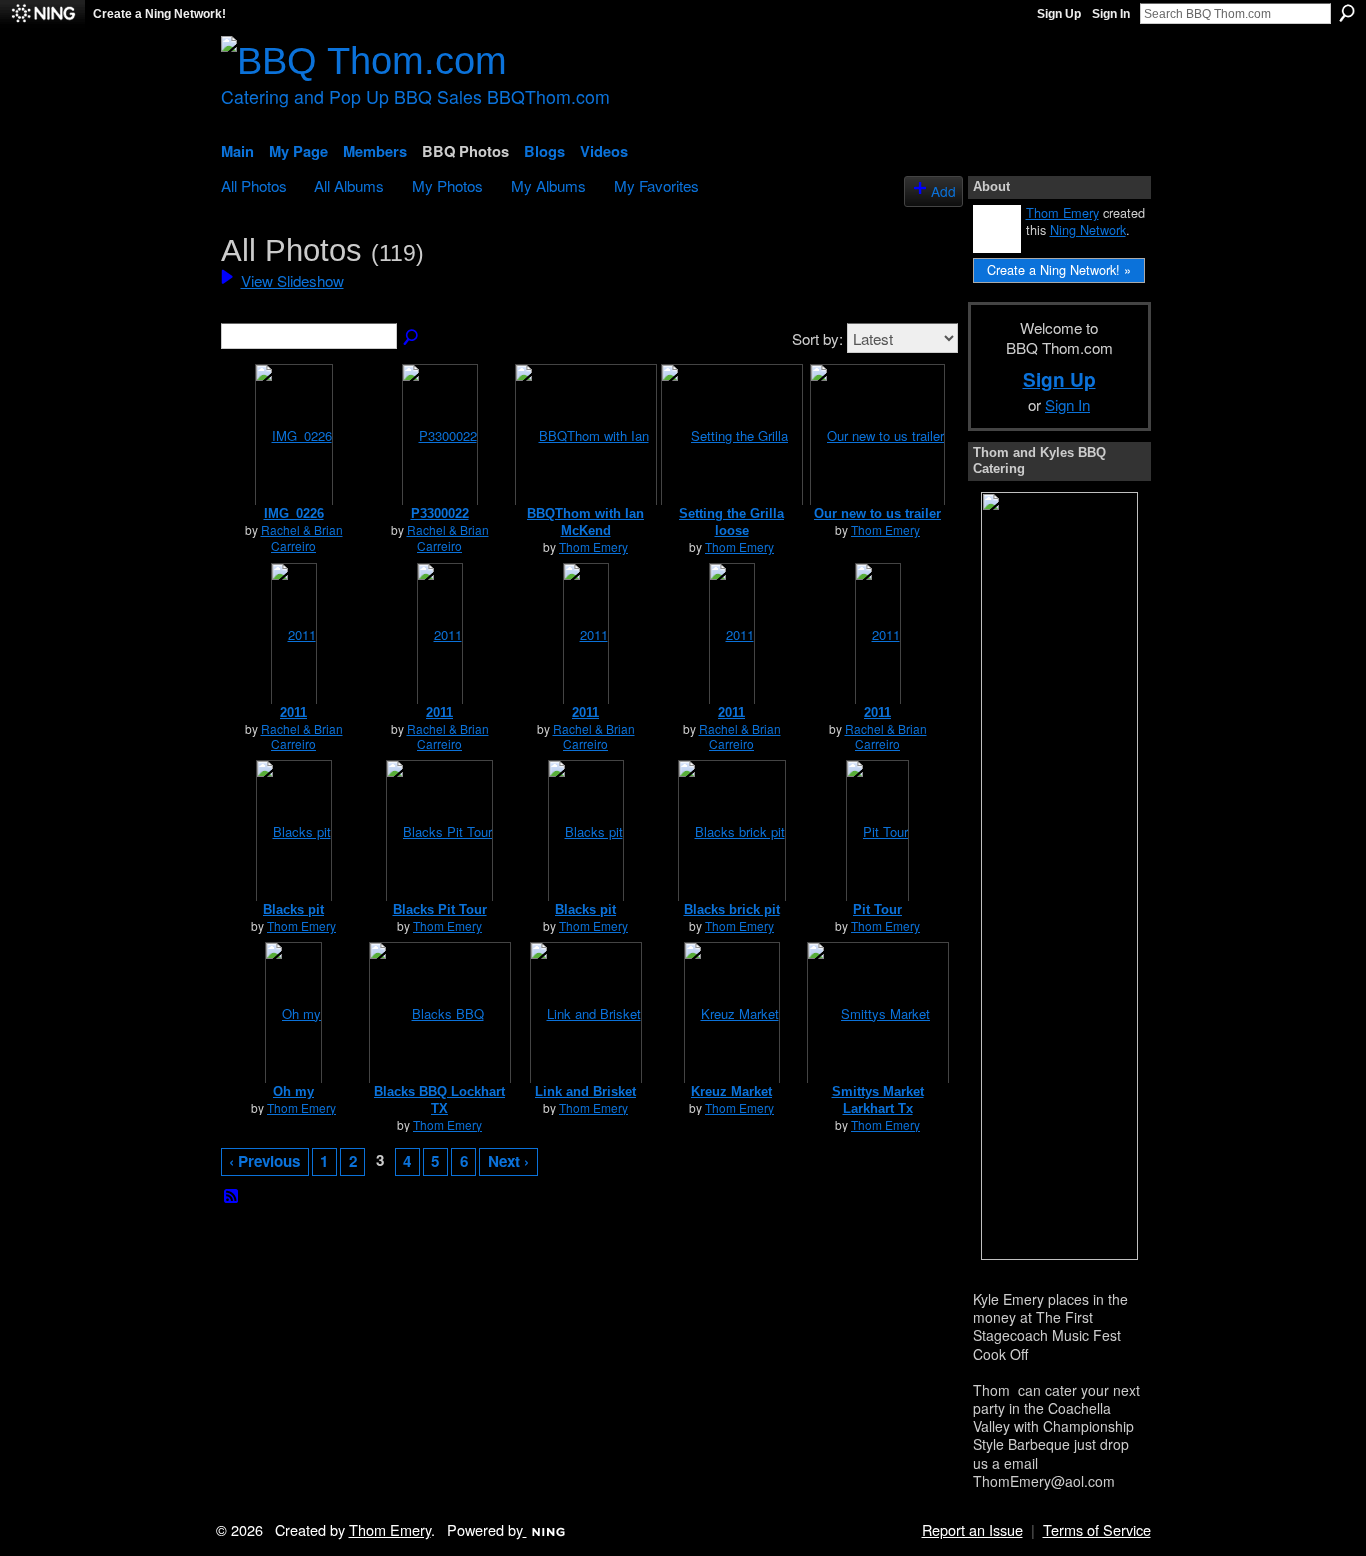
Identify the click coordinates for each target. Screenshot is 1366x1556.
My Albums (548, 185)
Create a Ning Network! (159, 14)
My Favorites (656, 185)
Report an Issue (972, 1529)
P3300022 (440, 513)
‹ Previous (264, 1161)
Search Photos (412, 338)
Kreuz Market (731, 1091)
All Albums (349, 185)
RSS (232, 1197)
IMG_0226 (294, 513)
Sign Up (1059, 14)
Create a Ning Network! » (1059, 269)
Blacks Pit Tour (440, 909)
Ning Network (1088, 229)
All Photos (254, 185)
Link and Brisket (585, 1091)
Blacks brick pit (732, 909)
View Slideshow (292, 280)
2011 (293, 712)
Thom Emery (593, 546)
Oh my (293, 1091)
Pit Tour (877, 909)
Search (1347, 13)
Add (943, 191)
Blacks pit (293, 909)
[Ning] (42, 14)
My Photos (447, 185)
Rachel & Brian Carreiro (302, 537)
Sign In (1111, 14)
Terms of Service (1097, 1529)
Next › (508, 1161)
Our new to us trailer (877, 513)
